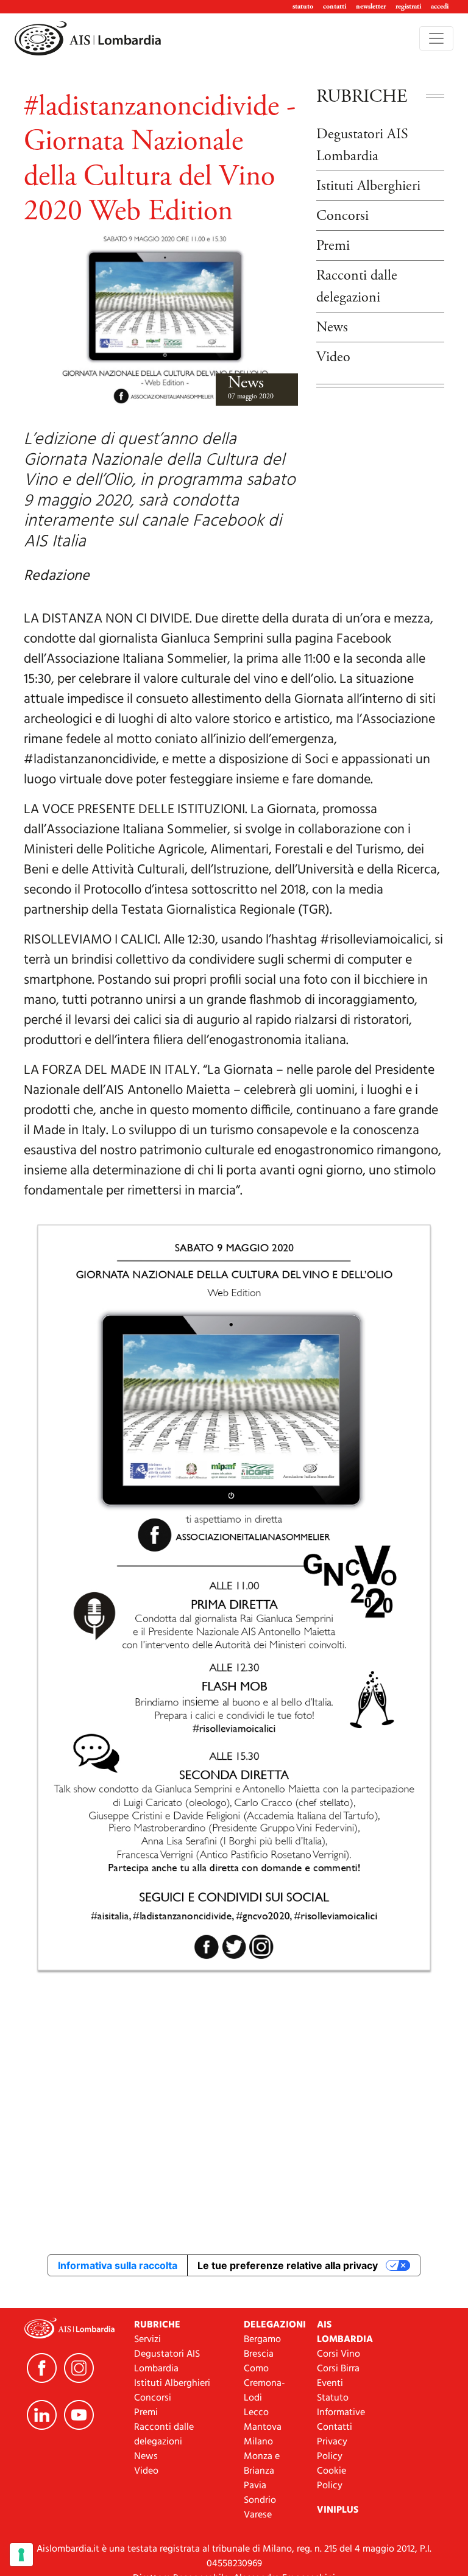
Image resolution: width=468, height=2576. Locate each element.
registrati (408, 6)
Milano (258, 2442)
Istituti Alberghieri (368, 186)
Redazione (57, 576)
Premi (333, 245)
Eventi (330, 2384)
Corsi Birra (338, 2369)
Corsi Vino (339, 2354)
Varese (258, 2515)
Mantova (263, 2427)
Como (256, 2369)
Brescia (259, 2354)
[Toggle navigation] (436, 38)
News (246, 383)
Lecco (256, 2413)
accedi (440, 6)
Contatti (335, 2427)
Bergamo (262, 2340)
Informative (341, 2413)
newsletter (371, 6)
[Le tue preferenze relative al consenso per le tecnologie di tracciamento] (21, 2555)
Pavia (255, 2486)
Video (333, 357)
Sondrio (260, 2500)
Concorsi (342, 216)
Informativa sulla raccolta (118, 2265)
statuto (303, 6)
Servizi (147, 2340)
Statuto (333, 2398)
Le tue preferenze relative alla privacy (288, 2265)
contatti (335, 6)
